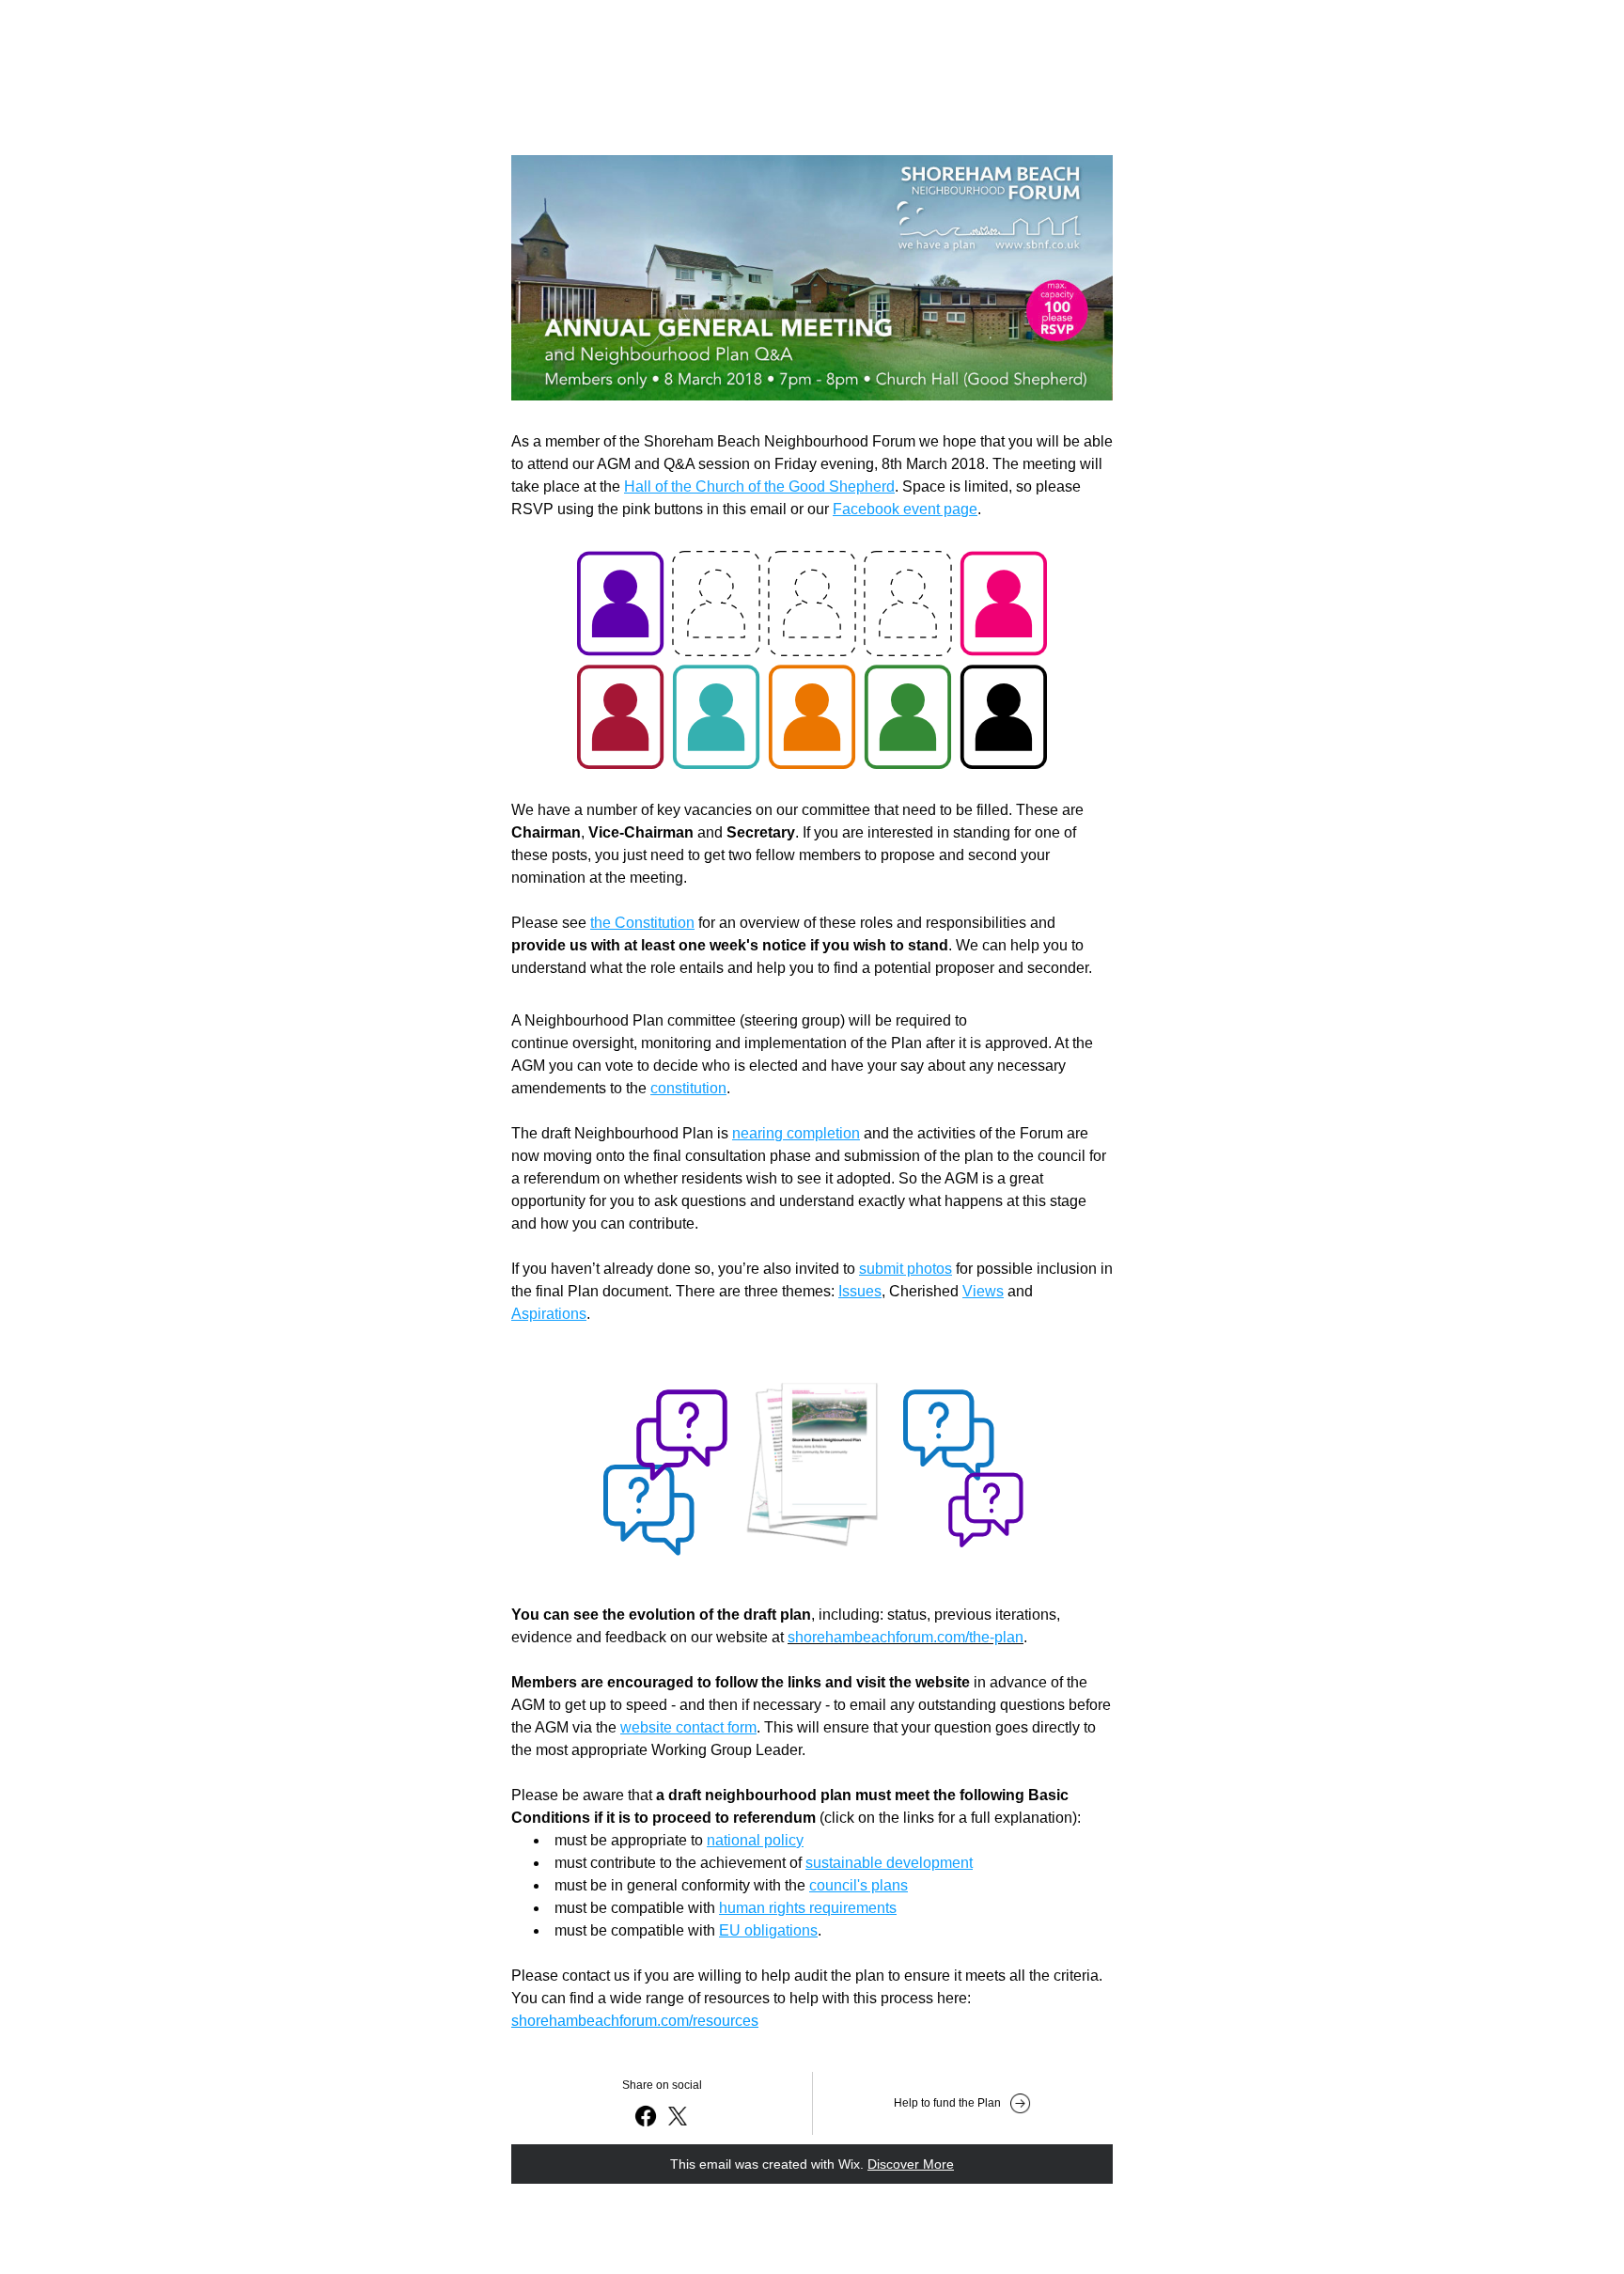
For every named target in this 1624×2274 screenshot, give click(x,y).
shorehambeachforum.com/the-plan (906, 1637)
